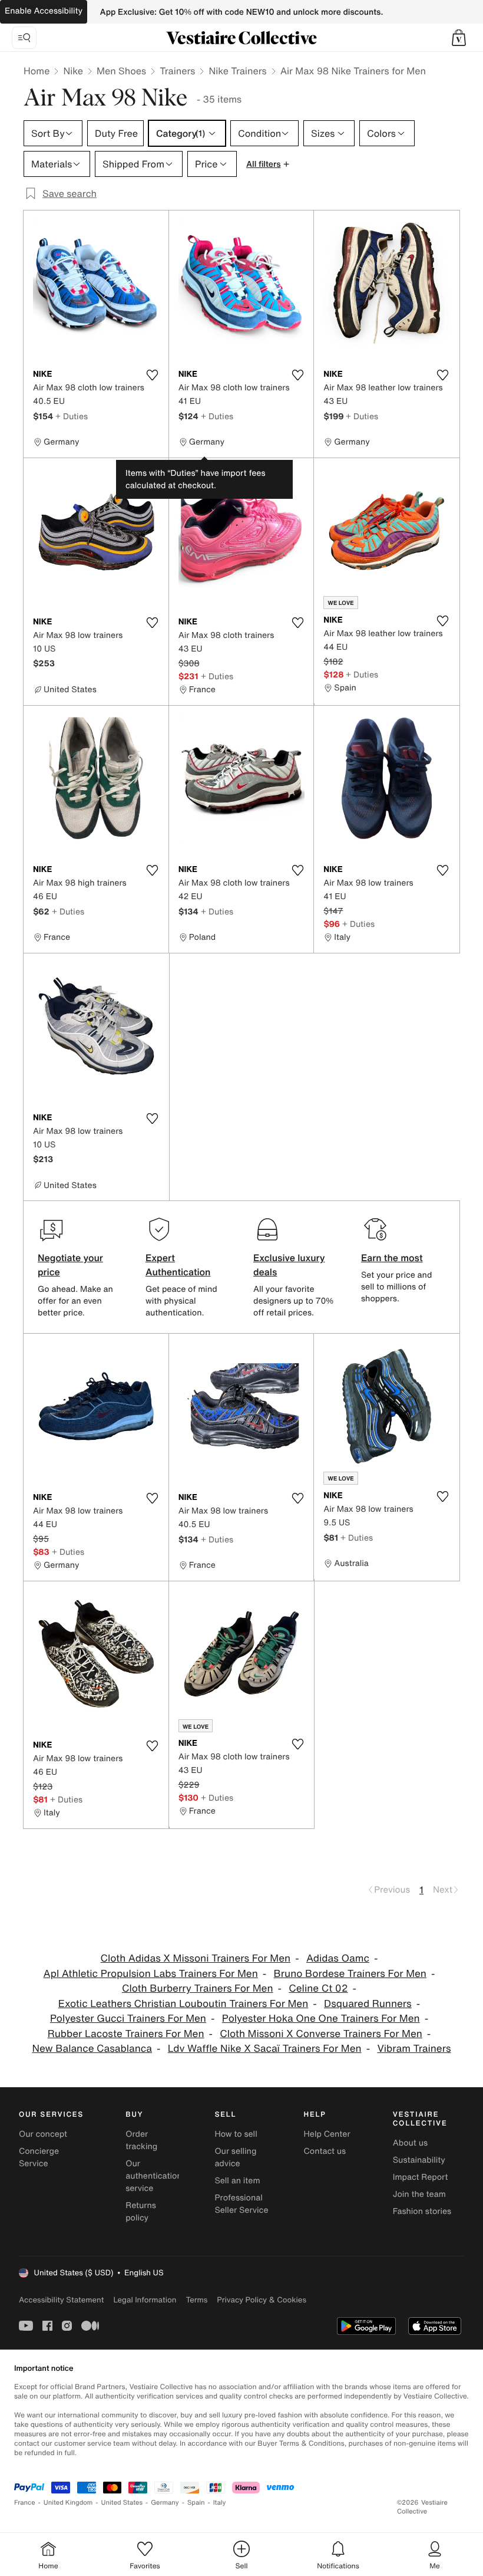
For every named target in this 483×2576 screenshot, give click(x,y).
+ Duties (72, 416)
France (25, 2503)
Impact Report (421, 2177)
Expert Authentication (178, 1265)
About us (410, 2143)
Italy (220, 2503)
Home (37, 71)
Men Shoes (121, 71)
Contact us (325, 2151)
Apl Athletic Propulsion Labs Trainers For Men (151, 1974)
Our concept (43, 2134)
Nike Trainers (237, 71)
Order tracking (141, 2140)
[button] (459, 38)
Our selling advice (235, 2157)
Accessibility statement (61, 2300)
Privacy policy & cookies (262, 2300)
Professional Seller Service (241, 2204)
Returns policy (141, 2212)
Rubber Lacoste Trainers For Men (126, 2034)
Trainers (177, 71)
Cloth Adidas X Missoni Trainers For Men (196, 1958)
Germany (165, 2503)
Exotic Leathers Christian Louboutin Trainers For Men (183, 2004)
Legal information (145, 2300)
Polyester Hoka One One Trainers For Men (321, 2019)
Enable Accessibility (44, 11)
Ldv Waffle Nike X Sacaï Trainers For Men (265, 2049)
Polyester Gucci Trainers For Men (128, 2019)
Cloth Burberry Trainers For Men (198, 1988)
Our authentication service (154, 2176)
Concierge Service (39, 2157)
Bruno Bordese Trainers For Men (350, 1974)
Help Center (327, 2134)
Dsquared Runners (368, 2004)
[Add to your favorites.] (153, 375)
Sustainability (419, 2160)
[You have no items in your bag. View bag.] (459, 38)
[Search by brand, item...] (24, 38)
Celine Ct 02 (318, 1988)
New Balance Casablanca (92, 2049)
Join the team (419, 2194)
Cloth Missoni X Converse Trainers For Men (321, 2034)
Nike (73, 71)
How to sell (236, 2134)
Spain (196, 2503)
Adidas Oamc (338, 1958)
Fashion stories (422, 2211)
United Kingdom (68, 2503)
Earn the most (392, 1258)
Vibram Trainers (414, 2049)
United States (122, 2503)
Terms (196, 2300)
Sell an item (237, 2181)
